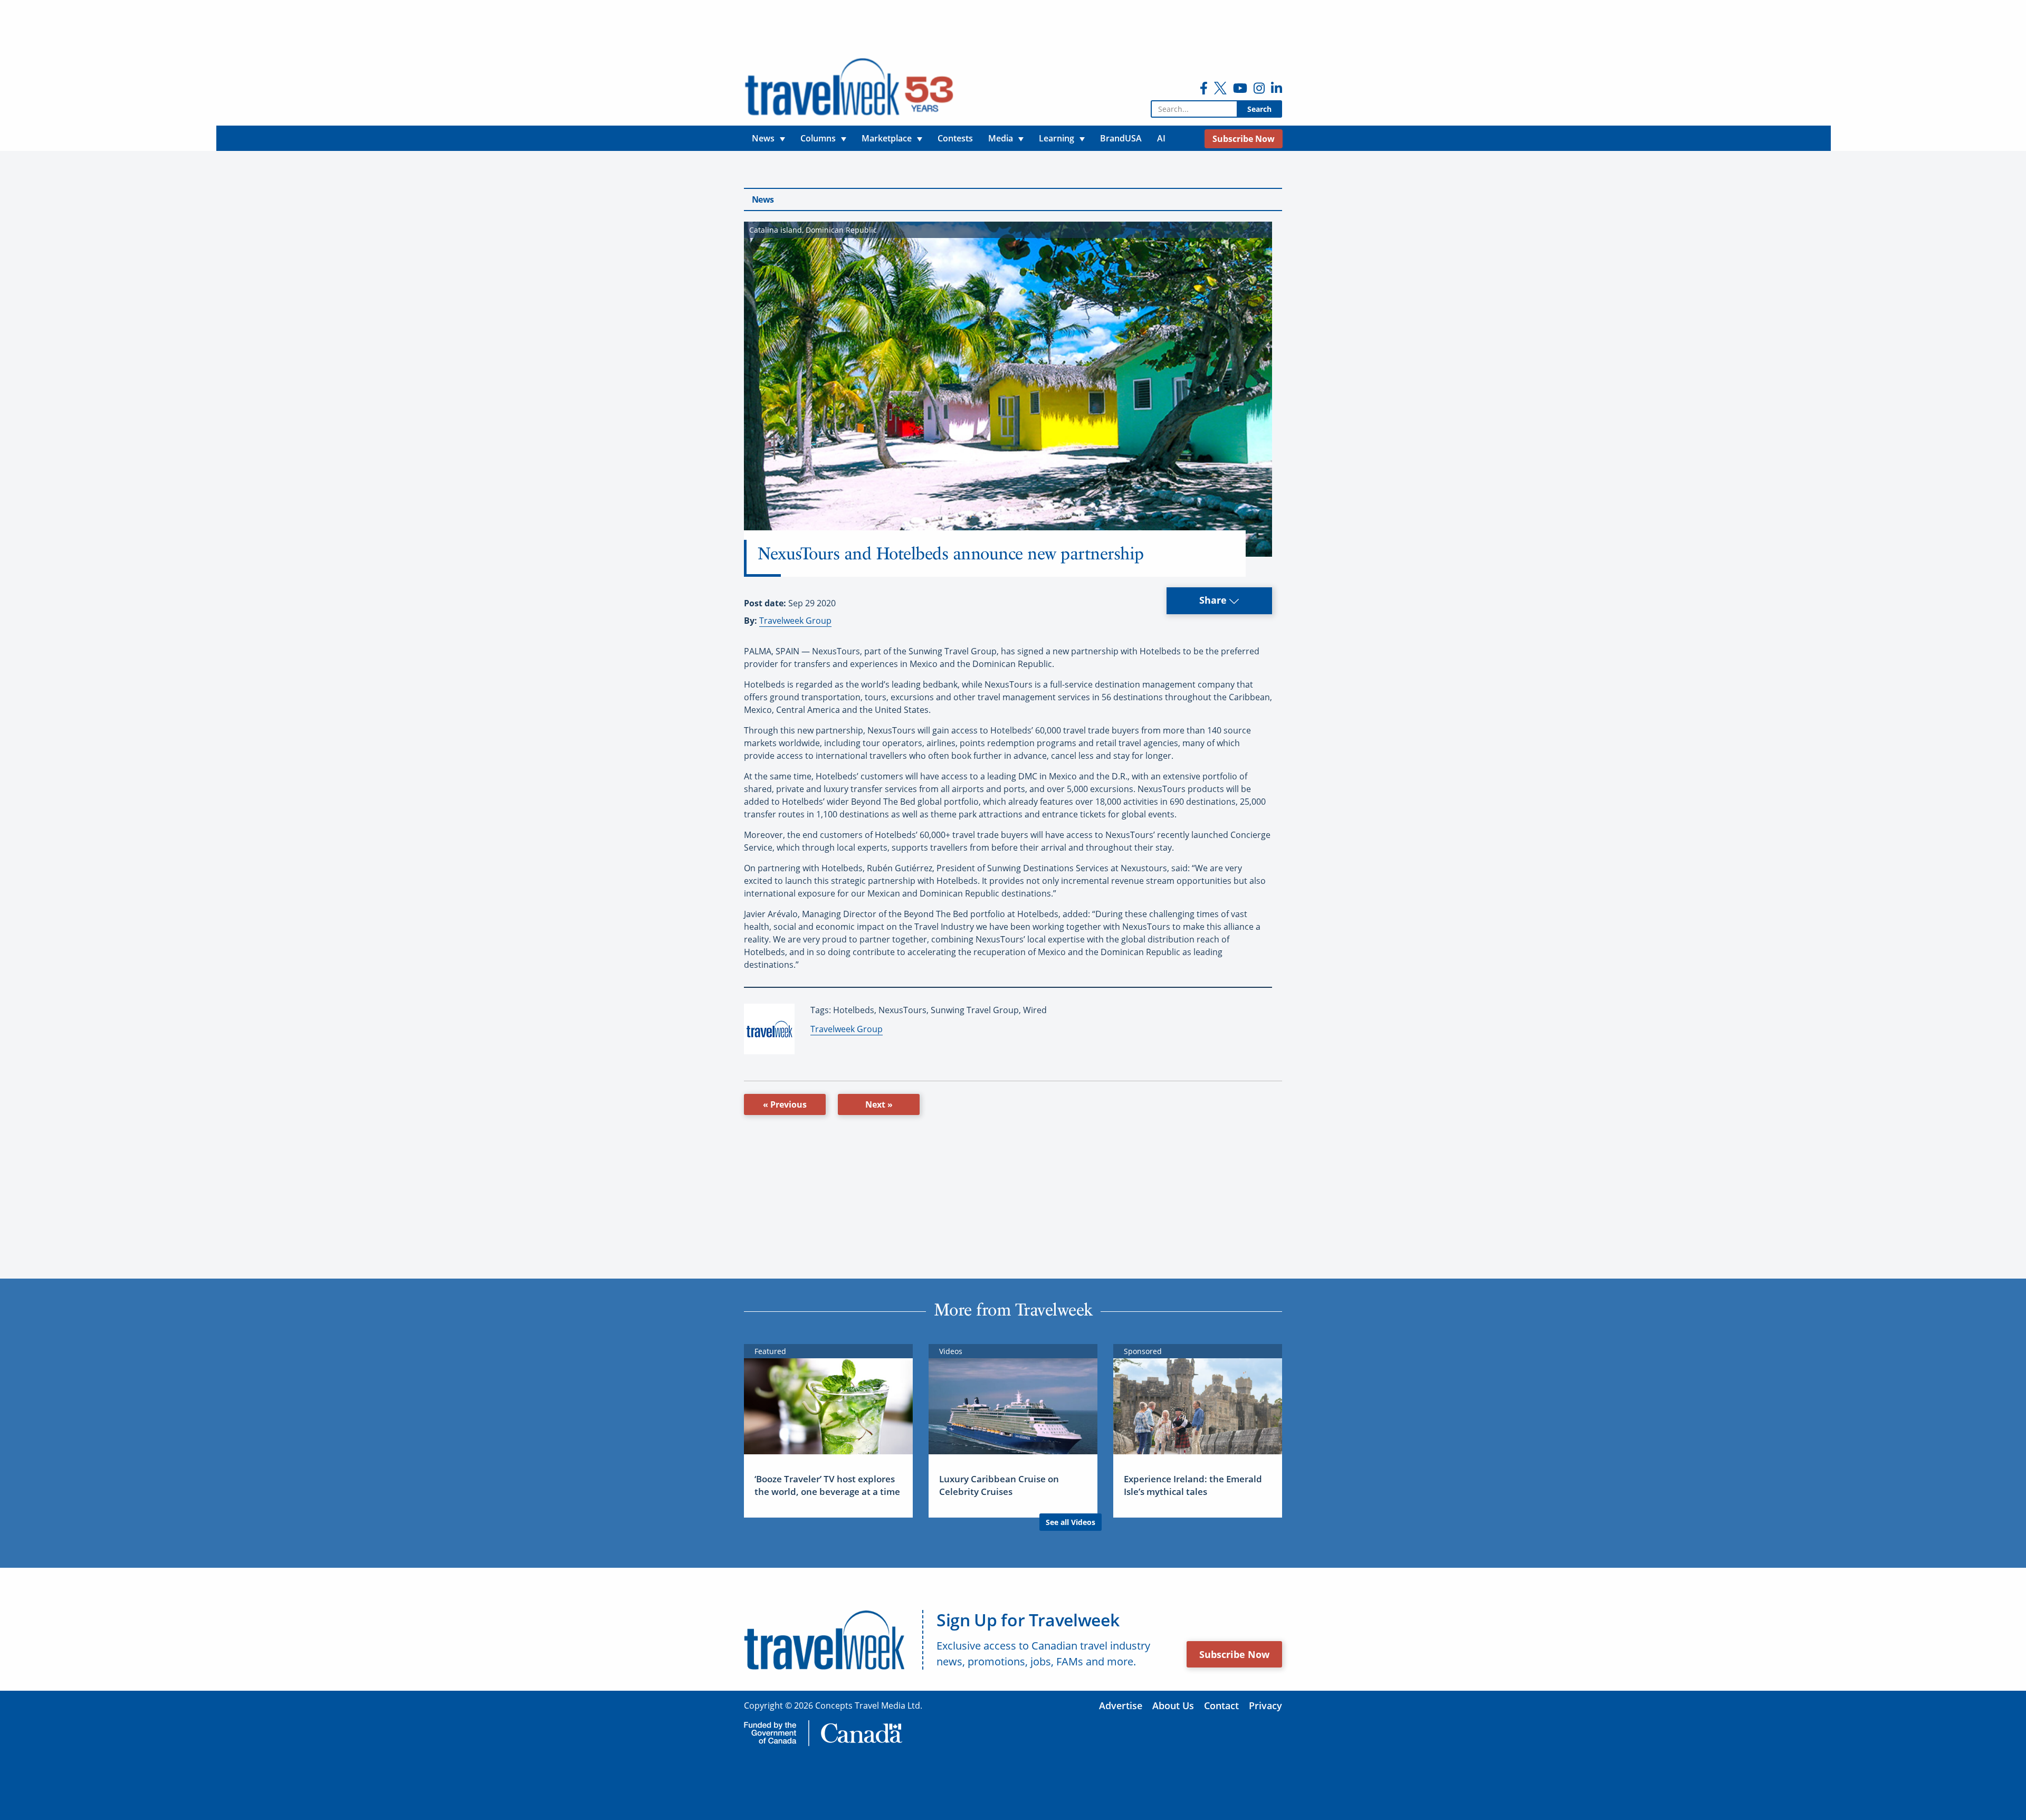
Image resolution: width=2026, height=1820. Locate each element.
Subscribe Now (1234, 1654)
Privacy (1265, 1705)
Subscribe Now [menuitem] (1244, 139)
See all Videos (1071, 1522)
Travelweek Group (795, 621)
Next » (879, 1104)
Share (1214, 600)
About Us (1173, 1705)
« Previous (785, 1104)
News (763, 199)
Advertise (1121, 1705)
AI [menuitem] (1161, 138)
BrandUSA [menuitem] (1121, 138)
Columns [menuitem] (818, 138)
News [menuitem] (763, 138)
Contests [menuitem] (955, 138)
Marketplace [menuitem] (887, 138)
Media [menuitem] (1001, 138)
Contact (1221, 1705)
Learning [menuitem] (1057, 138)
